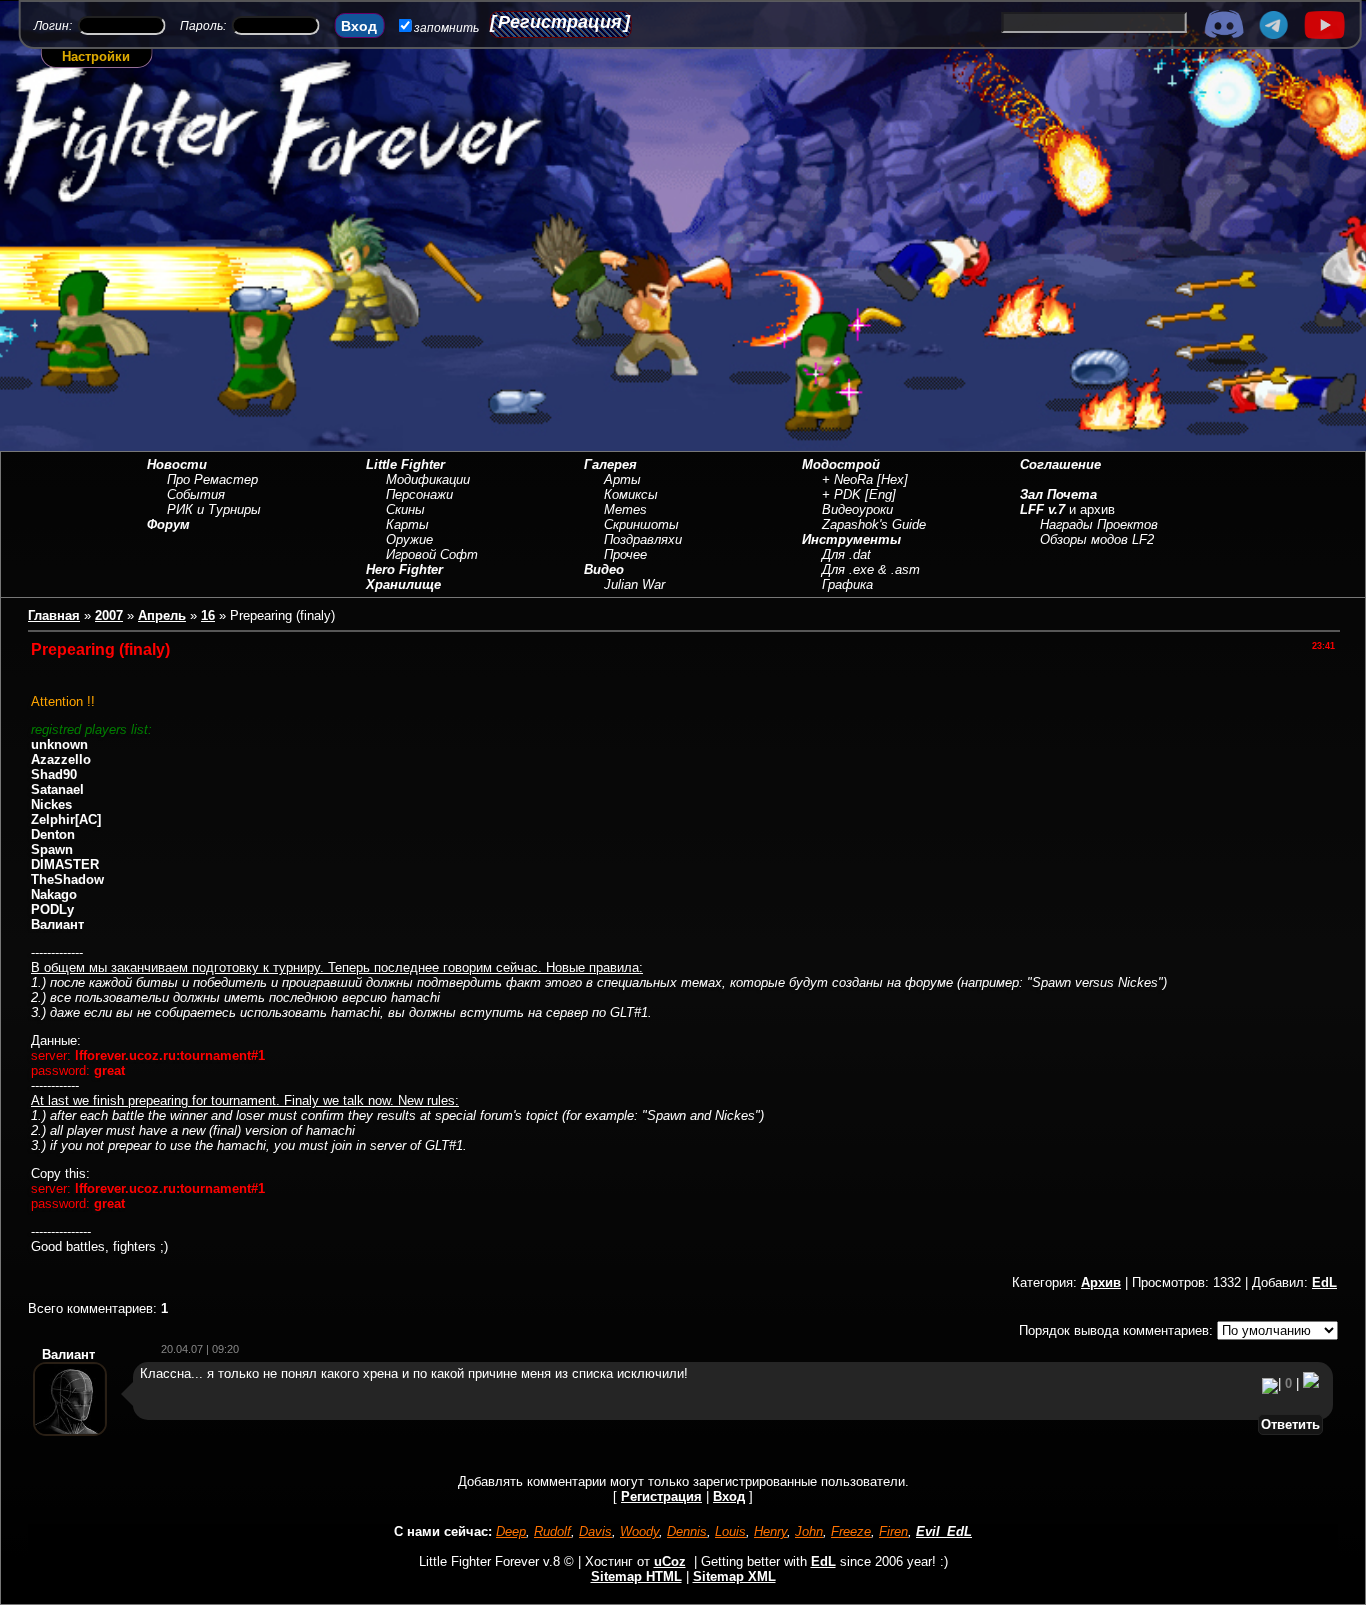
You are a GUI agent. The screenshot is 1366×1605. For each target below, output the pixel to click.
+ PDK (841, 494)
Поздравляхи (643, 539)
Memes (625, 509)
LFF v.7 (1042, 509)
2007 (109, 615)
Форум (168, 524)
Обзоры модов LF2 (1097, 539)
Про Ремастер (212, 479)
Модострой (841, 464)
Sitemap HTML (636, 1576)
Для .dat (846, 554)
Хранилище (403, 584)
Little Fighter (405, 464)
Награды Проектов (1099, 524)
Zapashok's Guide (874, 524)
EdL (1324, 1282)
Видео (604, 569)
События (196, 494)
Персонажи (419, 494)
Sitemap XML (734, 1576)
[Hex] (892, 479)
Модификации (428, 479)
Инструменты (851, 539)
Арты (622, 479)
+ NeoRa (847, 479)
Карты (407, 524)
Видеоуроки (857, 509)
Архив (1101, 1282)
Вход (729, 1496)
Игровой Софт (432, 554)
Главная (54, 615)
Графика (847, 584)
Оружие (409, 539)
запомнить (446, 28)
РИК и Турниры (214, 509)
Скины (405, 509)
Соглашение (1060, 464)
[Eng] (880, 494)
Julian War (634, 584)
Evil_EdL (944, 1531)
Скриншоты (641, 524)
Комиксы (631, 494)
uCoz (670, 1561)
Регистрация (560, 22)
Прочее (625, 554)
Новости (177, 464)
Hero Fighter (404, 569)
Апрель (162, 615)
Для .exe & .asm (871, 569)
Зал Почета (1058, 494)
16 (208, 615)
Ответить (1290, 1424)
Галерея (610, 464)
